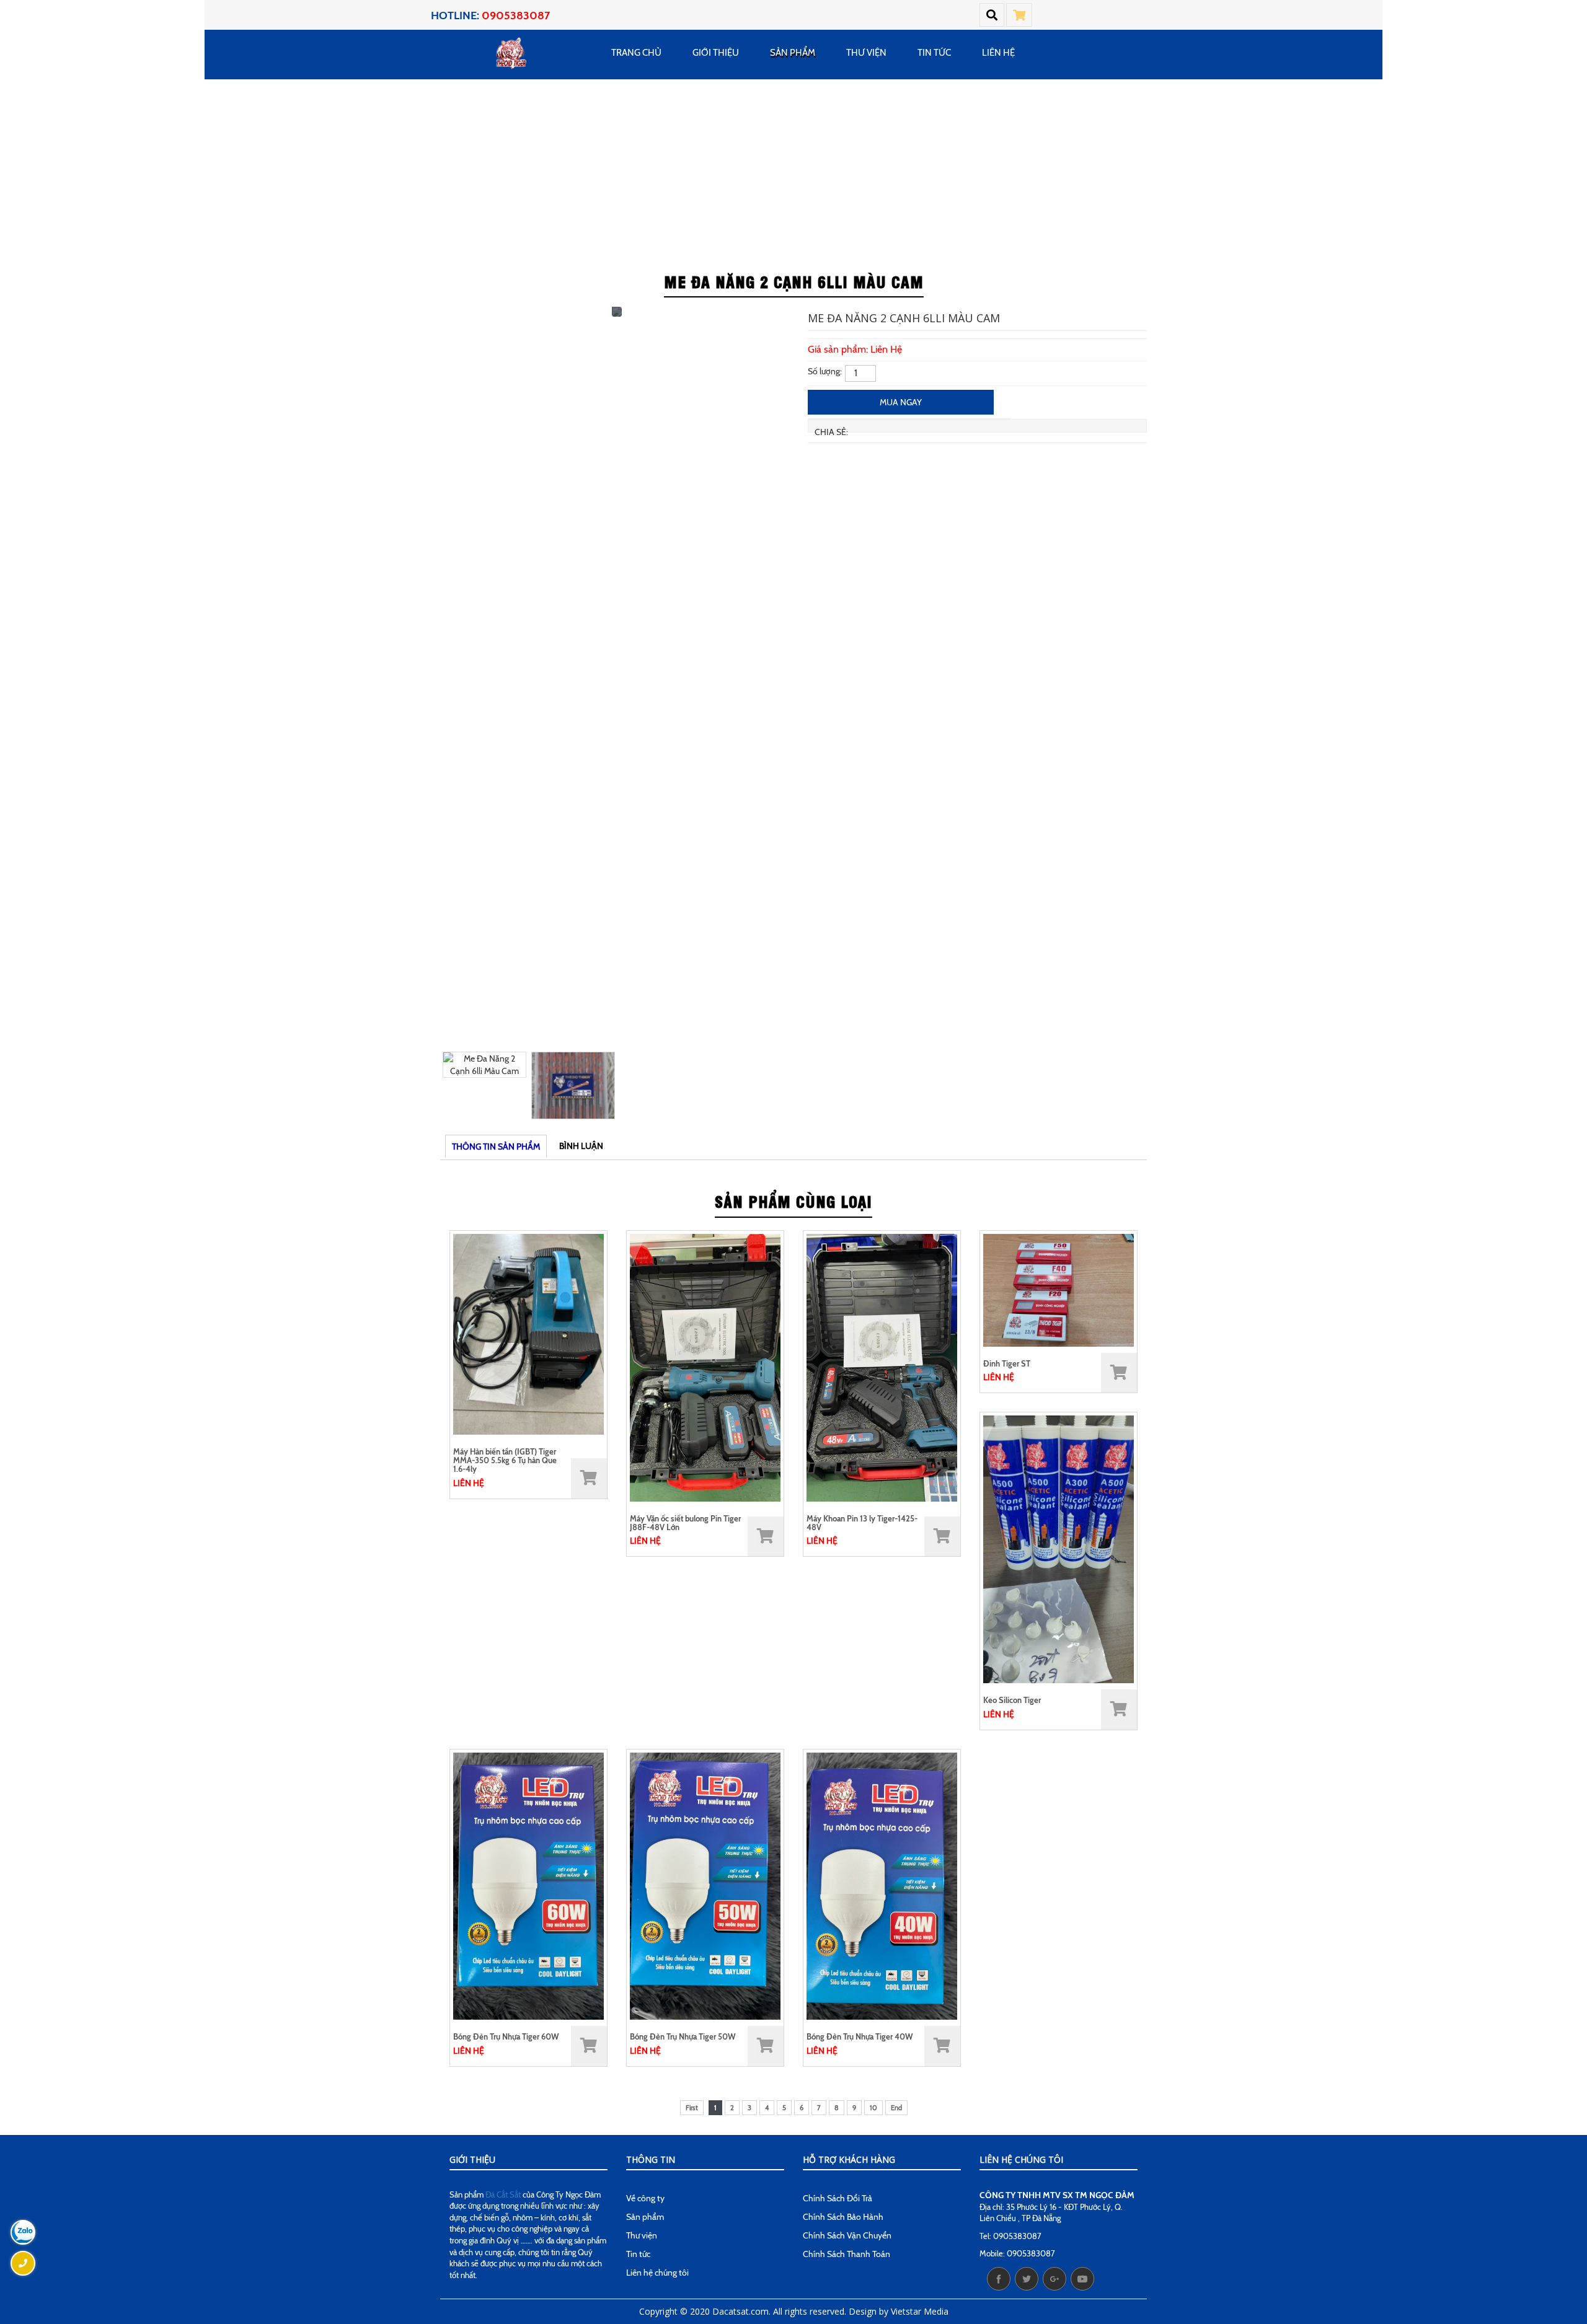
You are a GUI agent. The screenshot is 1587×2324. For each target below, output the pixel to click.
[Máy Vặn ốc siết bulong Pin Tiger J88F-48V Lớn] (705, 1367)
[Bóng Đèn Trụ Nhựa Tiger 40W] (882, 1885)
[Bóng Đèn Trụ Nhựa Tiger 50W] (705, 1885)
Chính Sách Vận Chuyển (847, 2235)
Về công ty (645, 2198)
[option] (617, 316)
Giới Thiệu (716, 53)
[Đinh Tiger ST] (1059, 1289)
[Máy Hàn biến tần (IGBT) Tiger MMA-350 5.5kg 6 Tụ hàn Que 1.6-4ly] (528, 1333)
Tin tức (638, 2254)
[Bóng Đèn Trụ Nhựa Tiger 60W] (528, 1885)
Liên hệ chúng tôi (657, 2273)
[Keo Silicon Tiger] (1059, 1549)
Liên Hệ (998, 53)
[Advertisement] (793, 172)
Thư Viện (866, 53)
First (692, 2108)
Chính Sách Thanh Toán (847, 2254)
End (896, 2108)
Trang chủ (636, 53)
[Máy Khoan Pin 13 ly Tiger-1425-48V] (882, 1367)
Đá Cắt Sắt (503, 2194)
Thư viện (642, 2235)
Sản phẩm (793, 53)
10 (873, 2108)
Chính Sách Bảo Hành (843, 2217)
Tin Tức (934, 53)
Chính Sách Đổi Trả (838, 2198)
